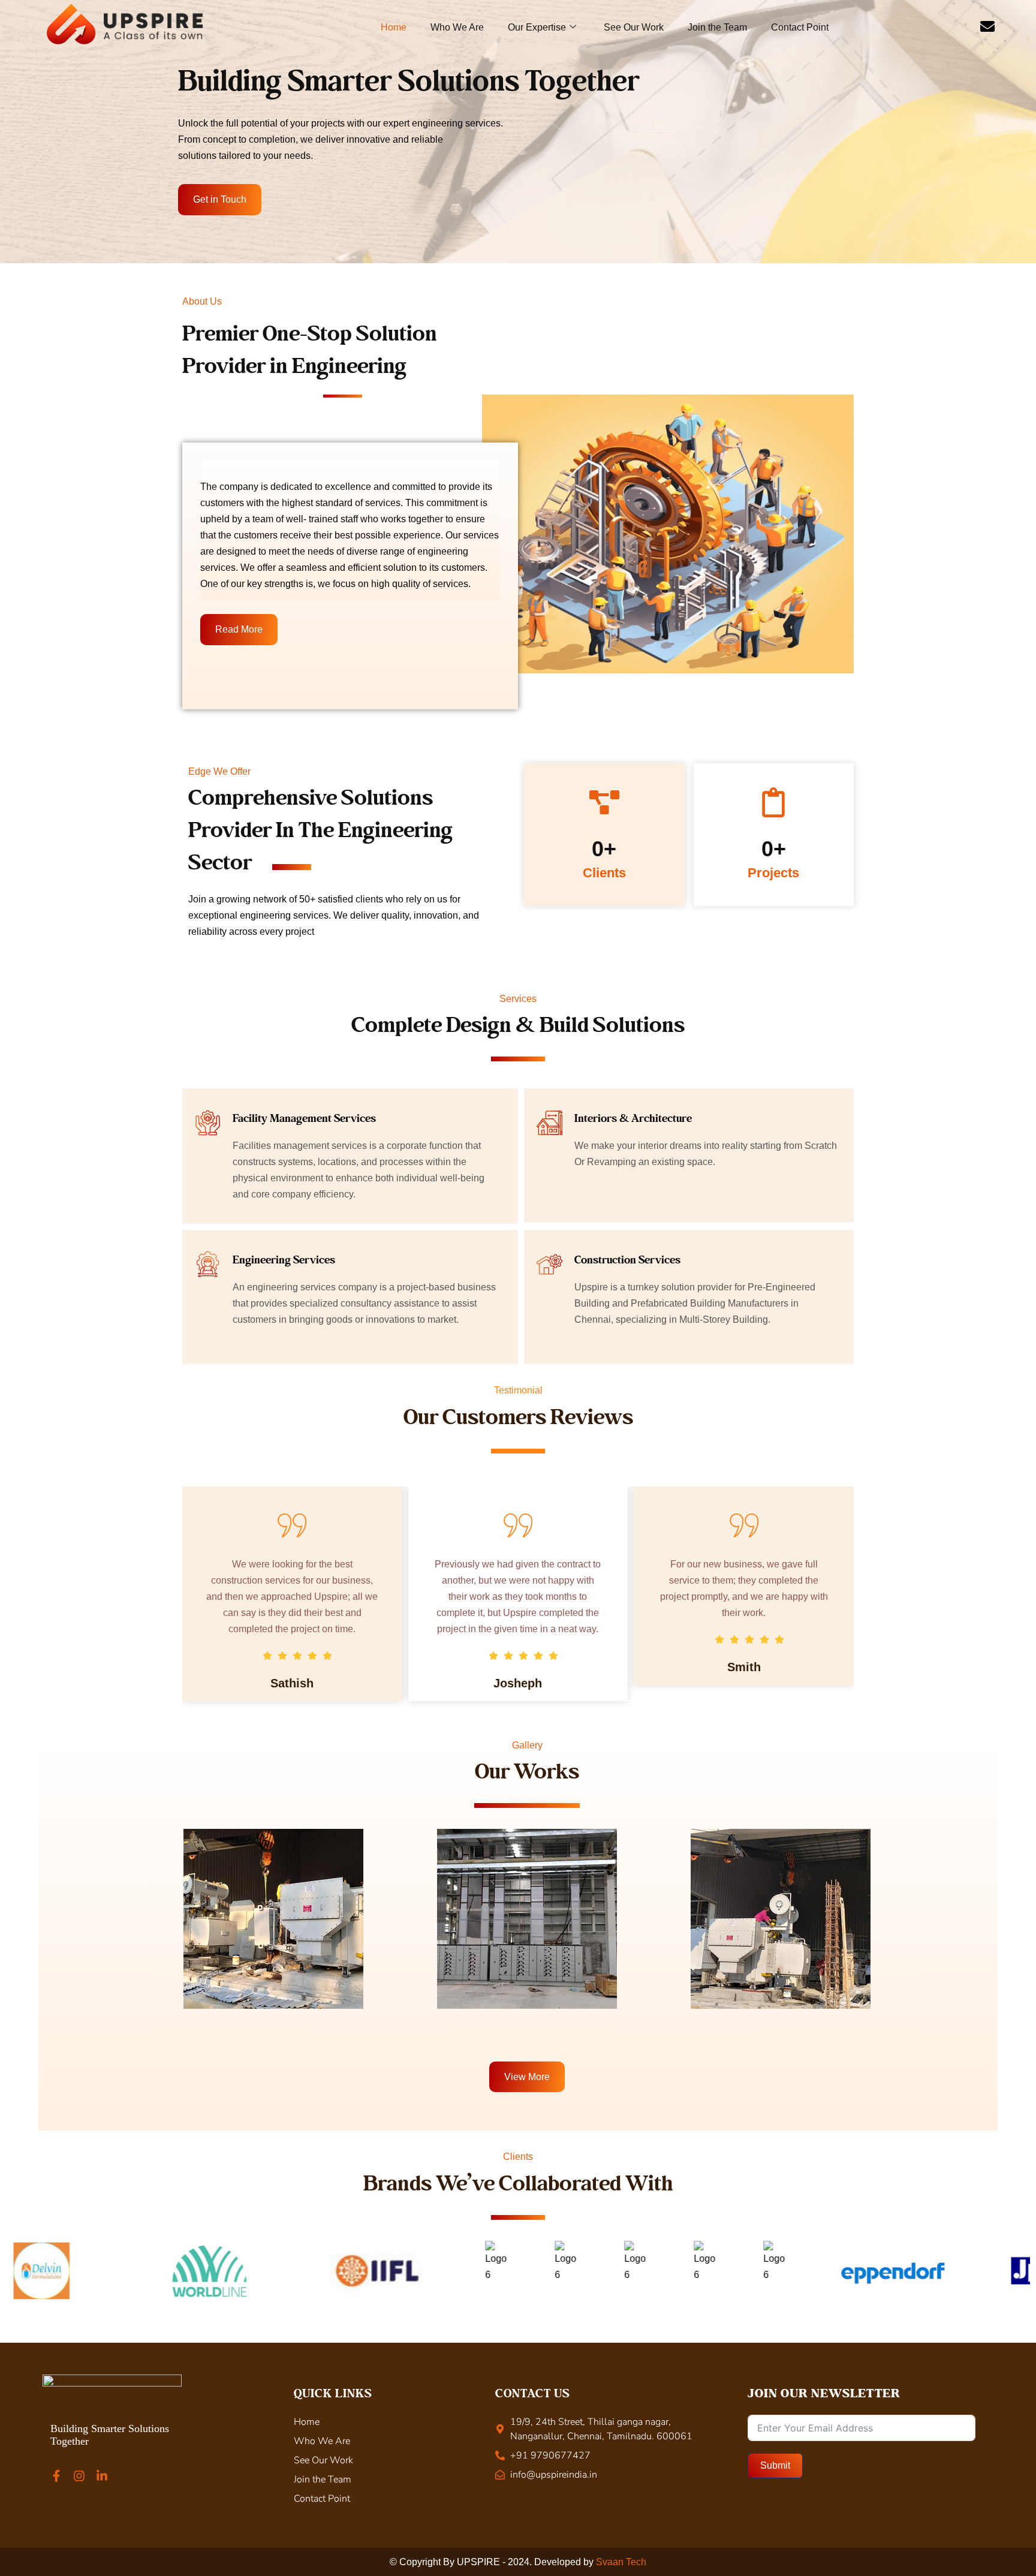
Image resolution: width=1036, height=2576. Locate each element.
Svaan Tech (621, 2562)
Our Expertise (537, 27)
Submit (775, 2465)
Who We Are (457, 27)
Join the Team (717, 27)
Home (394, 27)
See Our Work (634, 27)
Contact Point (800, 27)
